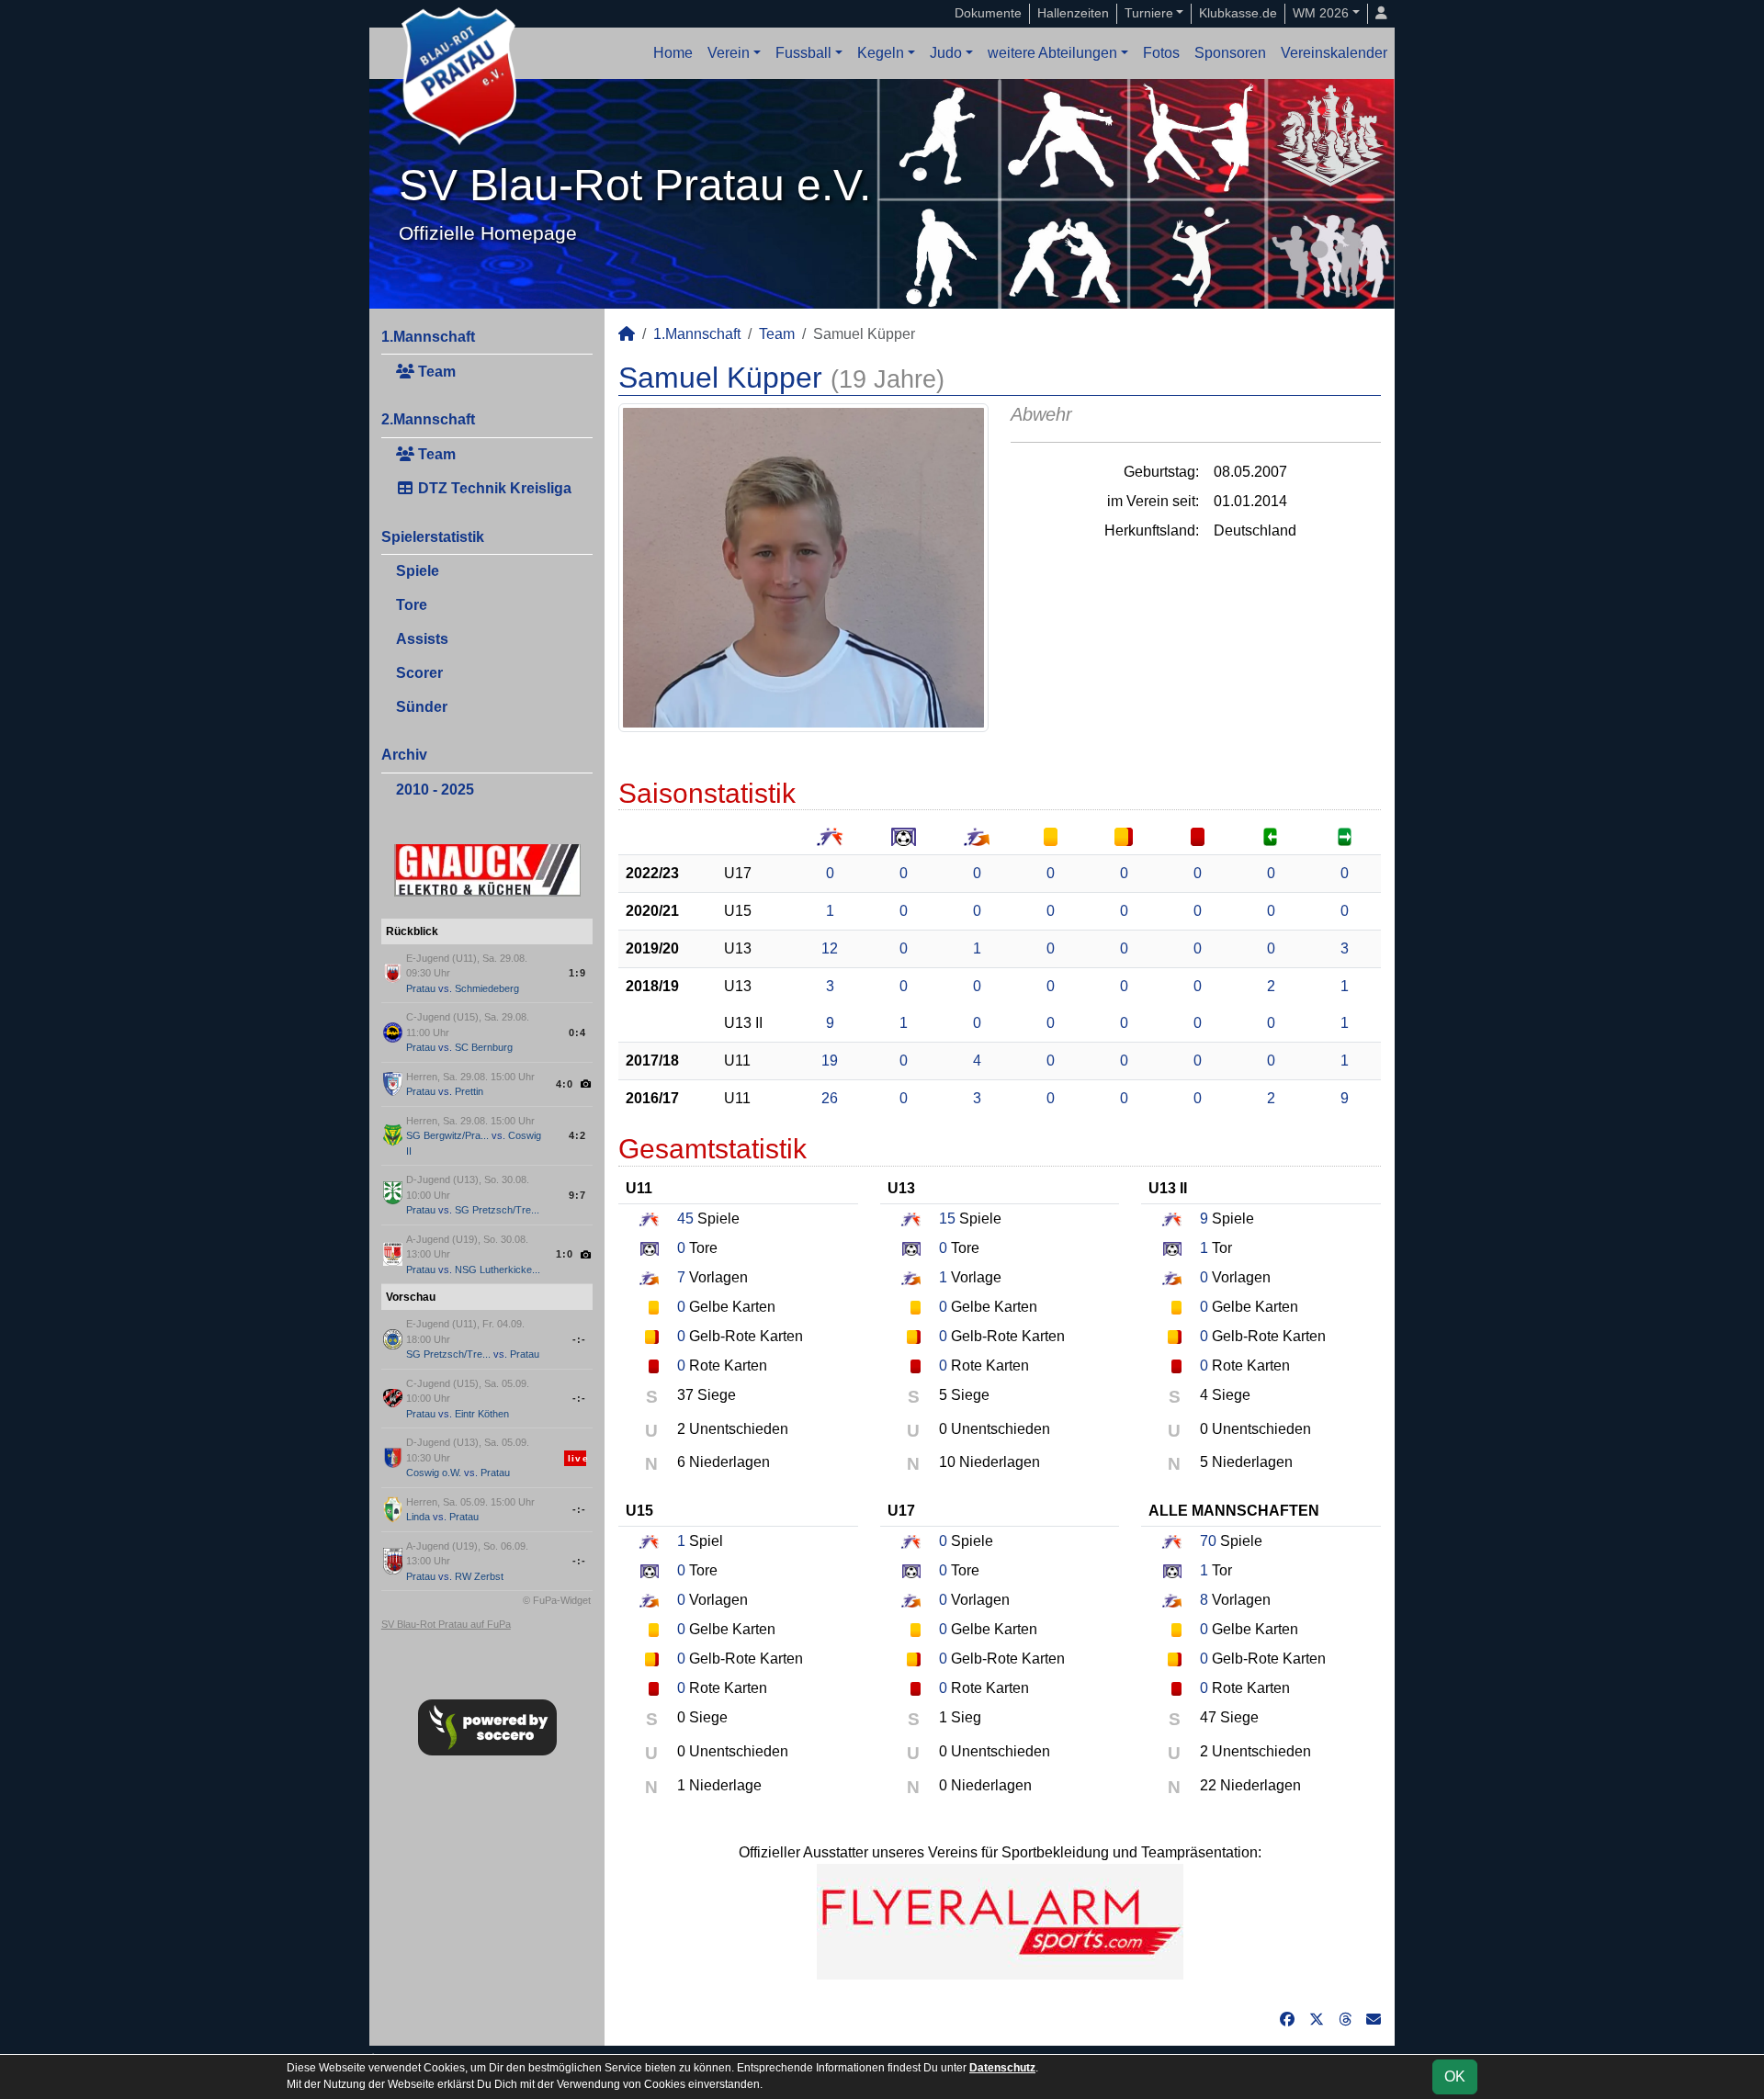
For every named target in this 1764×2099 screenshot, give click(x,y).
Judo (946, 53)
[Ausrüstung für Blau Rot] (1000, 1920)
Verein (729, 53)
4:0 (565, 1084)
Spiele (418, 571)
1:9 (577, 973)
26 (830, 1098)
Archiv (404, 755)
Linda (418, 1517)
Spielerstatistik (433, 537)
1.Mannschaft (428, 337)
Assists (422, 639)
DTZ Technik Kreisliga (493, 488)
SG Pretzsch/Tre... (497, 1210)
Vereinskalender (1334, 53)
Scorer (419, 673)
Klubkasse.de (1238, 13)
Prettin (469, 1091)
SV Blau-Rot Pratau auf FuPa (446, 1624)
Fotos (1161, 53)
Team (435, 372)
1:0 (565, 1254)
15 (947, 1219)
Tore (412, 605)
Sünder (422, 707)
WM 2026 (1321, 13)
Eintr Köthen (482, 1414)
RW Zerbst (479, 1576)
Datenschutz (1002, 2068)
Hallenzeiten (1073, 13)
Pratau (421, 988)
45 (685, 1219)
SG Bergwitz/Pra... (447, 1135)
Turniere (1149, 13)
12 (830, 948)
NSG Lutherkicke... (498, 1270)
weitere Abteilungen (1052, 53)
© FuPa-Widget (557, 1600)
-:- (579, 1339)
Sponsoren (1230, 53)
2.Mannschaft (428, 419)
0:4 (577, 1033)
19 (830, 1061)
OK (1455, 2076)
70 (1208, 1541)
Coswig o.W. (434, 1473)
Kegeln (881, 53)
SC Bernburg (484, 1047)
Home (673, 53)
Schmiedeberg (487, 988)
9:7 (577, 1195)
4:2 (577, 1135)
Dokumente (988, 13)
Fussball (803, 53)
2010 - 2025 (435, 790)
